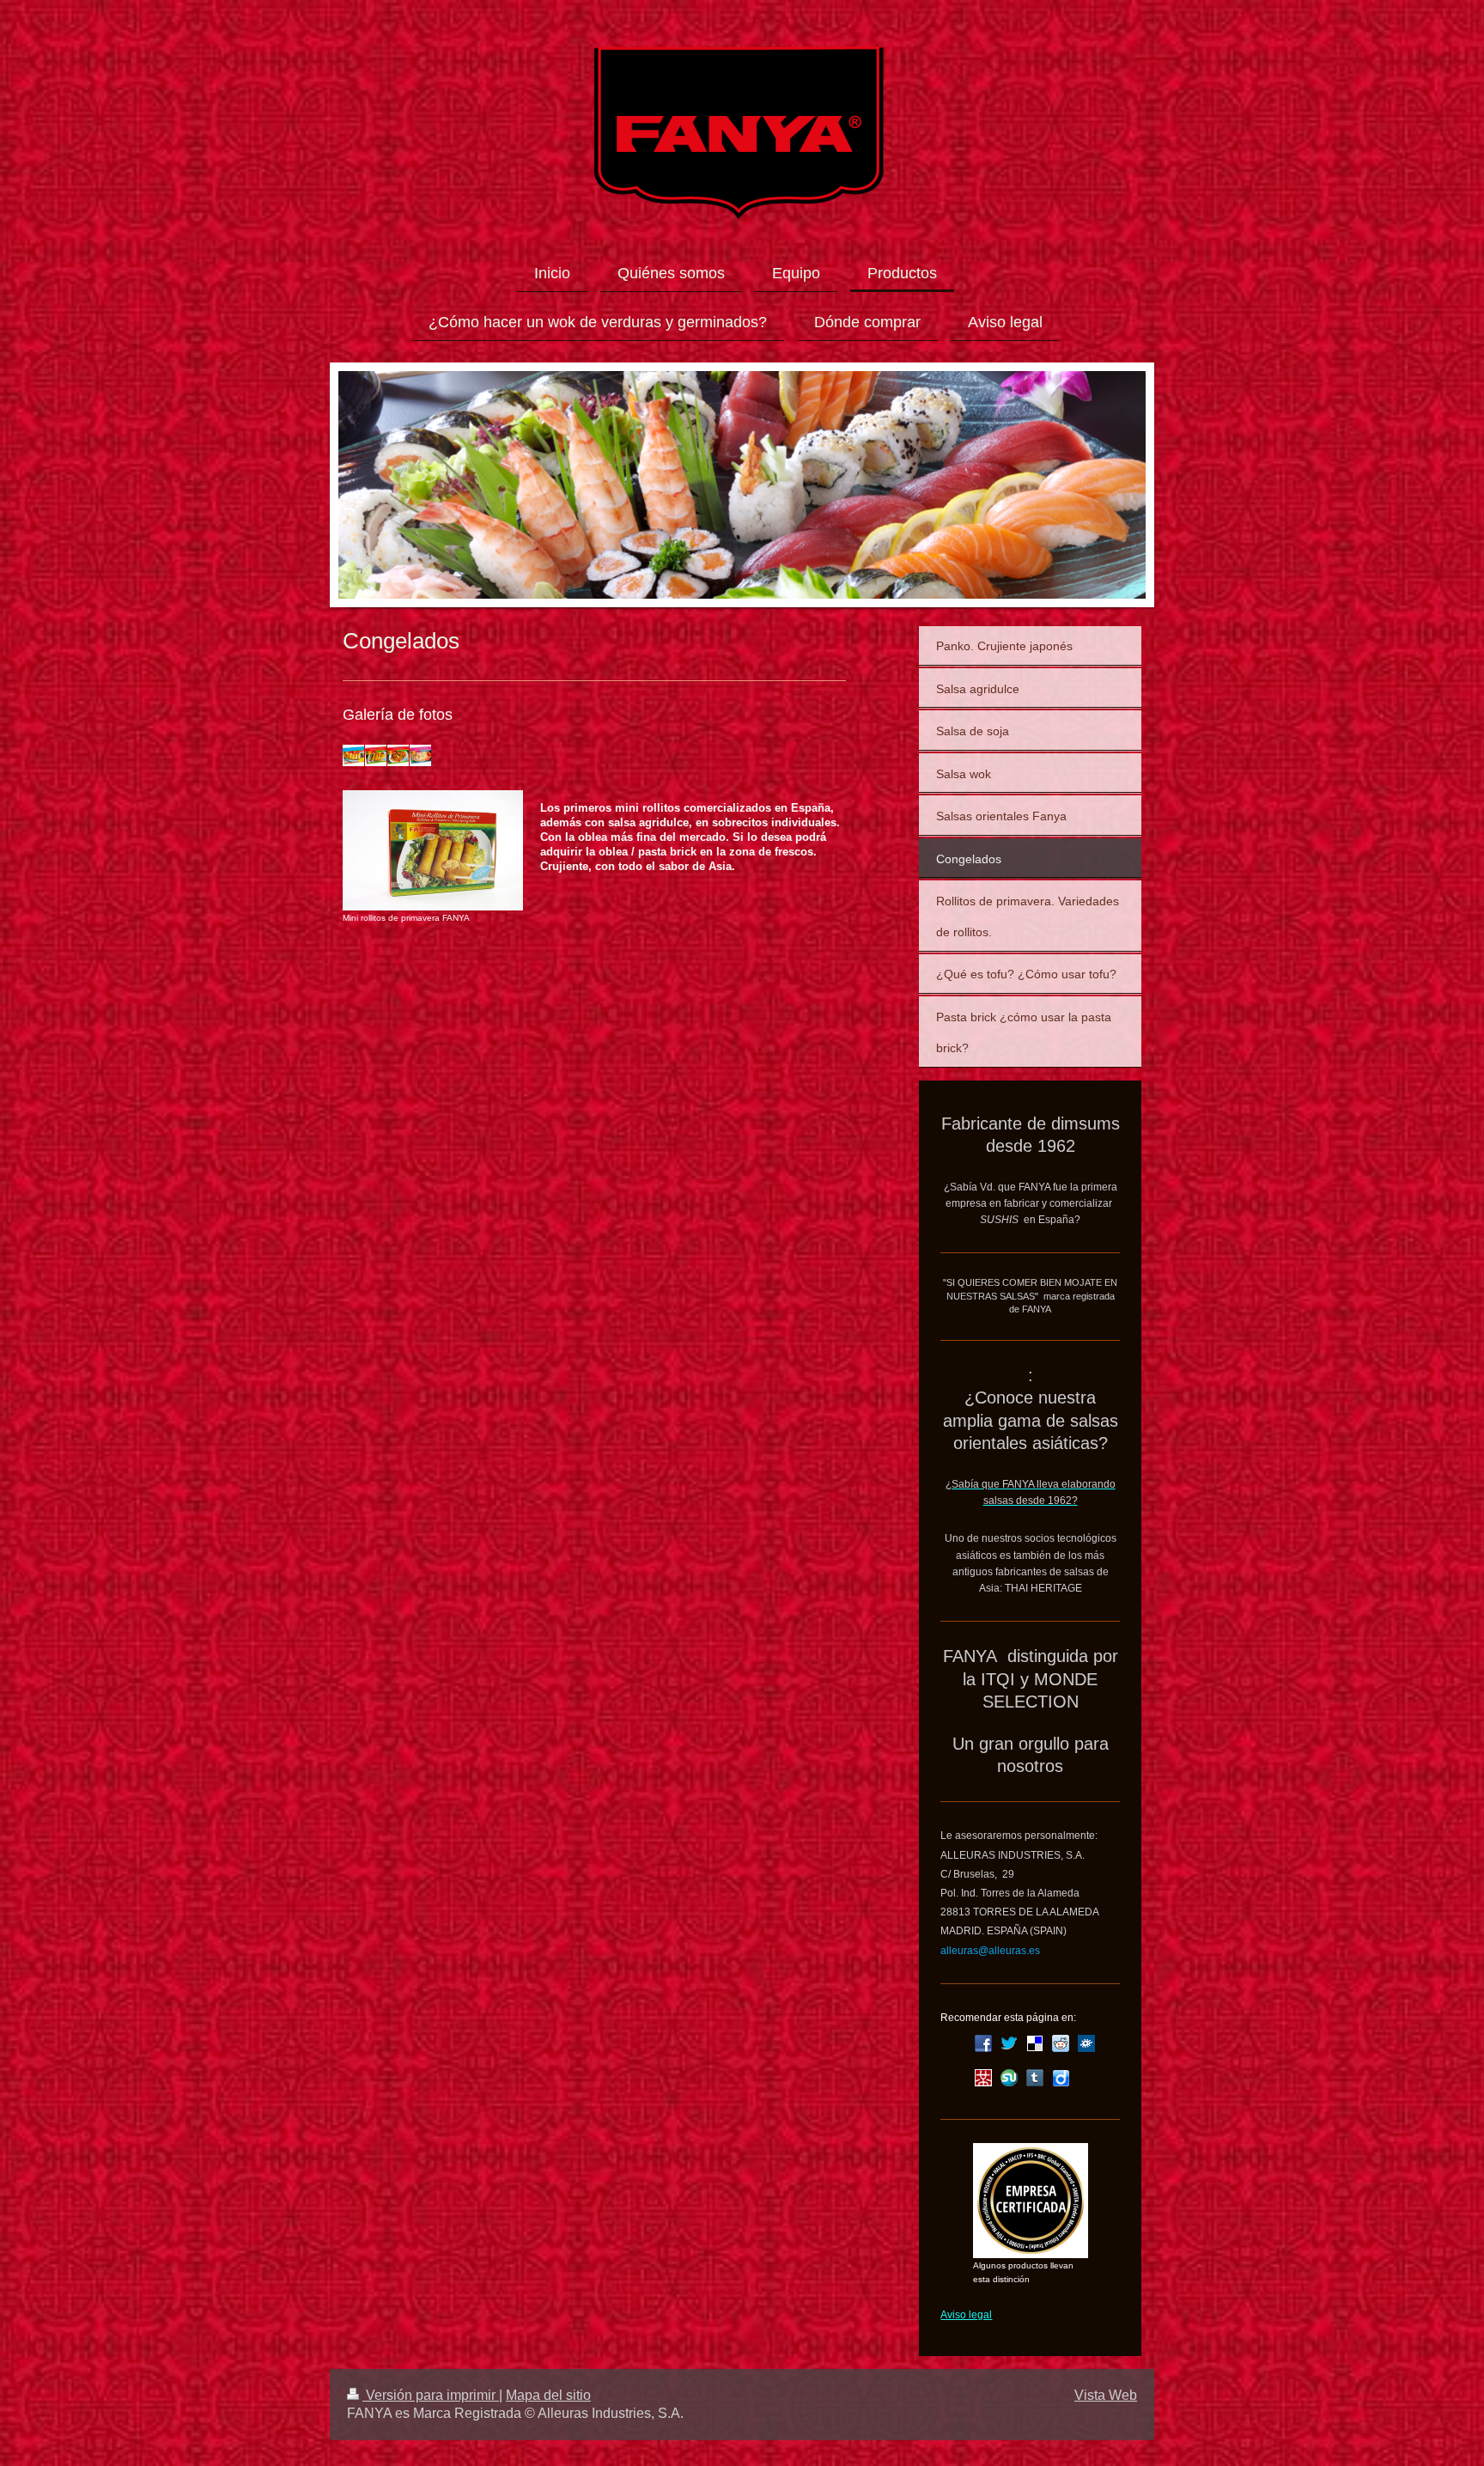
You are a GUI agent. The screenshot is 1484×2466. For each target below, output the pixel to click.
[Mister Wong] (983, 2078)
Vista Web (1106, 2395)
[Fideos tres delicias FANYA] (398, 755)
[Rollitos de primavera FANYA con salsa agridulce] (353, 755)
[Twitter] (1009, 2043)
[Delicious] (1035, 2043)
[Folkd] (1086, 2043)
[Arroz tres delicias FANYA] (420, 755)
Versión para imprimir (431, 2395)
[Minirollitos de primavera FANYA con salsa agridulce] (376, 755)
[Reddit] (1061, 2043)
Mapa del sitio (548, 2395)
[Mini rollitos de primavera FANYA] (433, 850)
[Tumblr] (1035, 2078)
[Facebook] (983, 2043)
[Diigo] (1061, 2078)
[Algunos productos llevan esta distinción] (1031, 2201)
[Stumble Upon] (1009, 2078)
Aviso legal (966, 2315)
